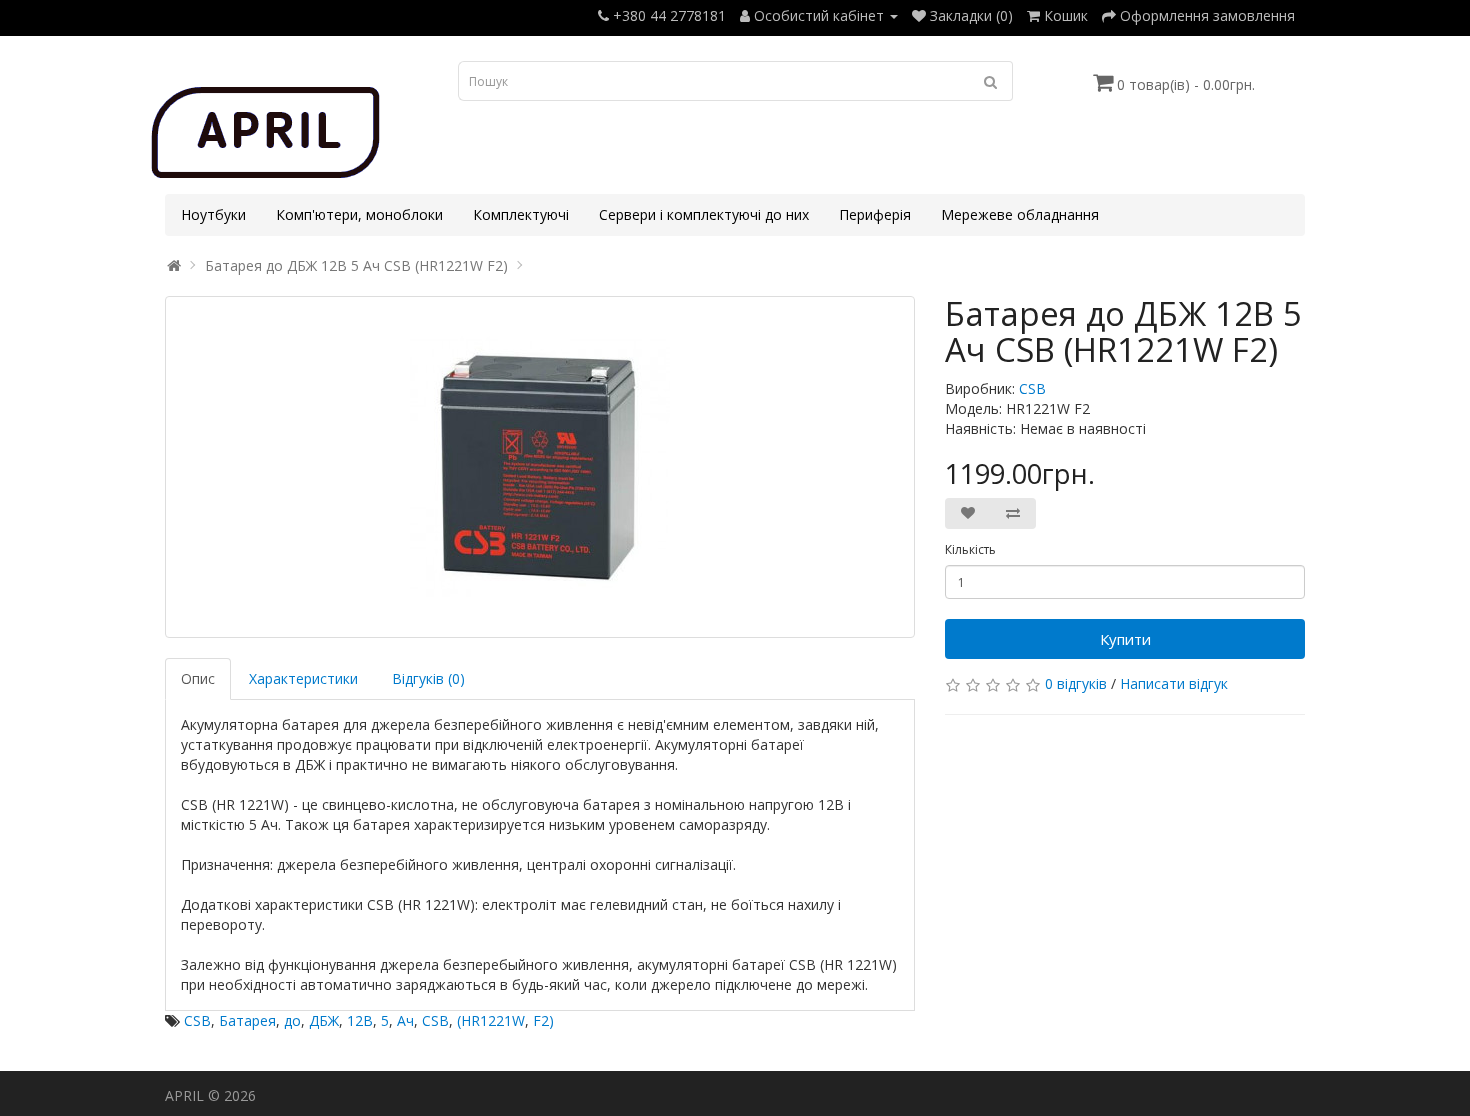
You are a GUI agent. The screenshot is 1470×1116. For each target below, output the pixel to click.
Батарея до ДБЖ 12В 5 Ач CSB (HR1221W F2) (356, 265)
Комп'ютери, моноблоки (359, 214)
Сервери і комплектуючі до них (704, 214)
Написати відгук (1174, 683)
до (292, 1020)
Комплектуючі (521, 214)
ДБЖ (324, 1020)
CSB (1032, 388)
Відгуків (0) (428, 678)
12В (360, 1020)
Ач (405, 1020)
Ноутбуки (213, 214)
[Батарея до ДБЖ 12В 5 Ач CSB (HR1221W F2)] (540, 467)
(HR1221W (491, 1020)
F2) (543, 1020)
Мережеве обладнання (1020, 214)
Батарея (247, 1020)
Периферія (875, 214)
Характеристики (303, 678)
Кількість (970, 549)
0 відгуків (1076, 683)
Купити (1125, 639)
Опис (198, 678)
